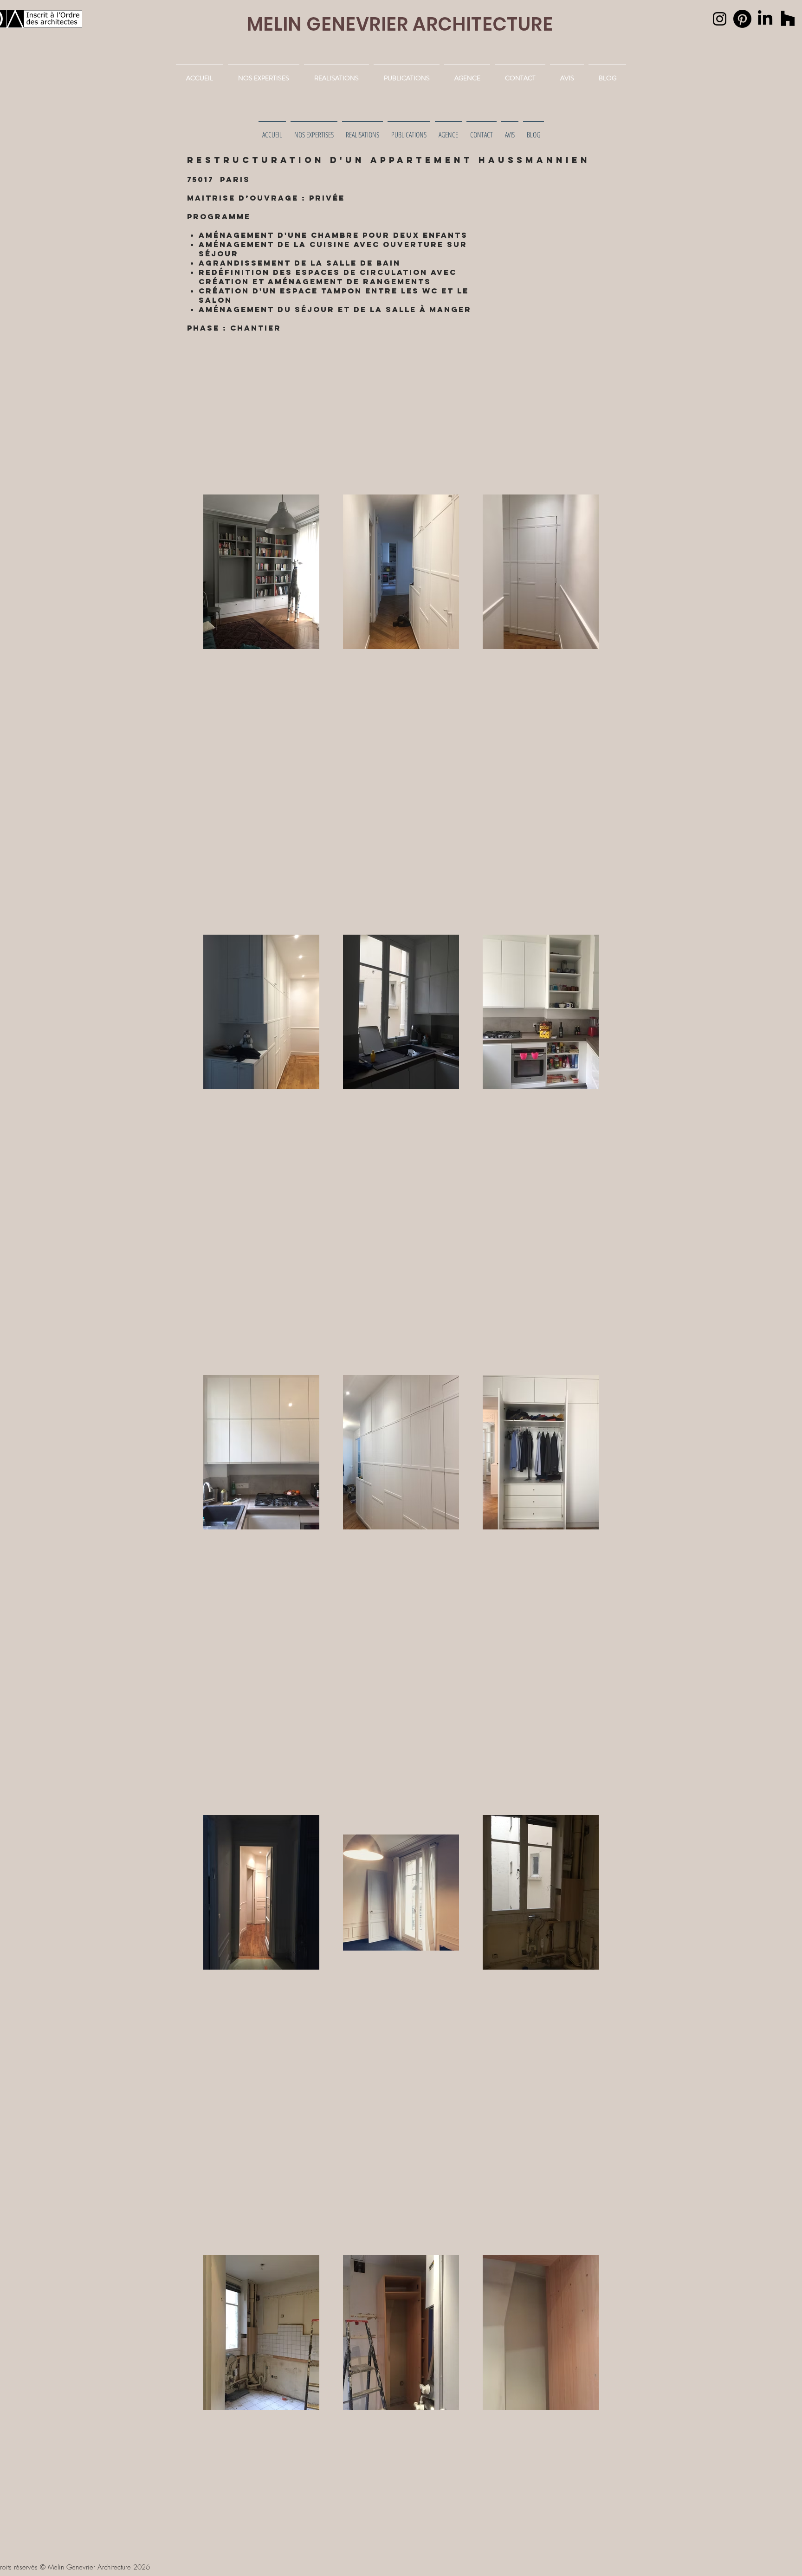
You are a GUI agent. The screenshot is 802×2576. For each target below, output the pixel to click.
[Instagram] (720, 19)
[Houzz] (788, 19)
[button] (336, 74)
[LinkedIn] (765, 19)
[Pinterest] (742, 19)
